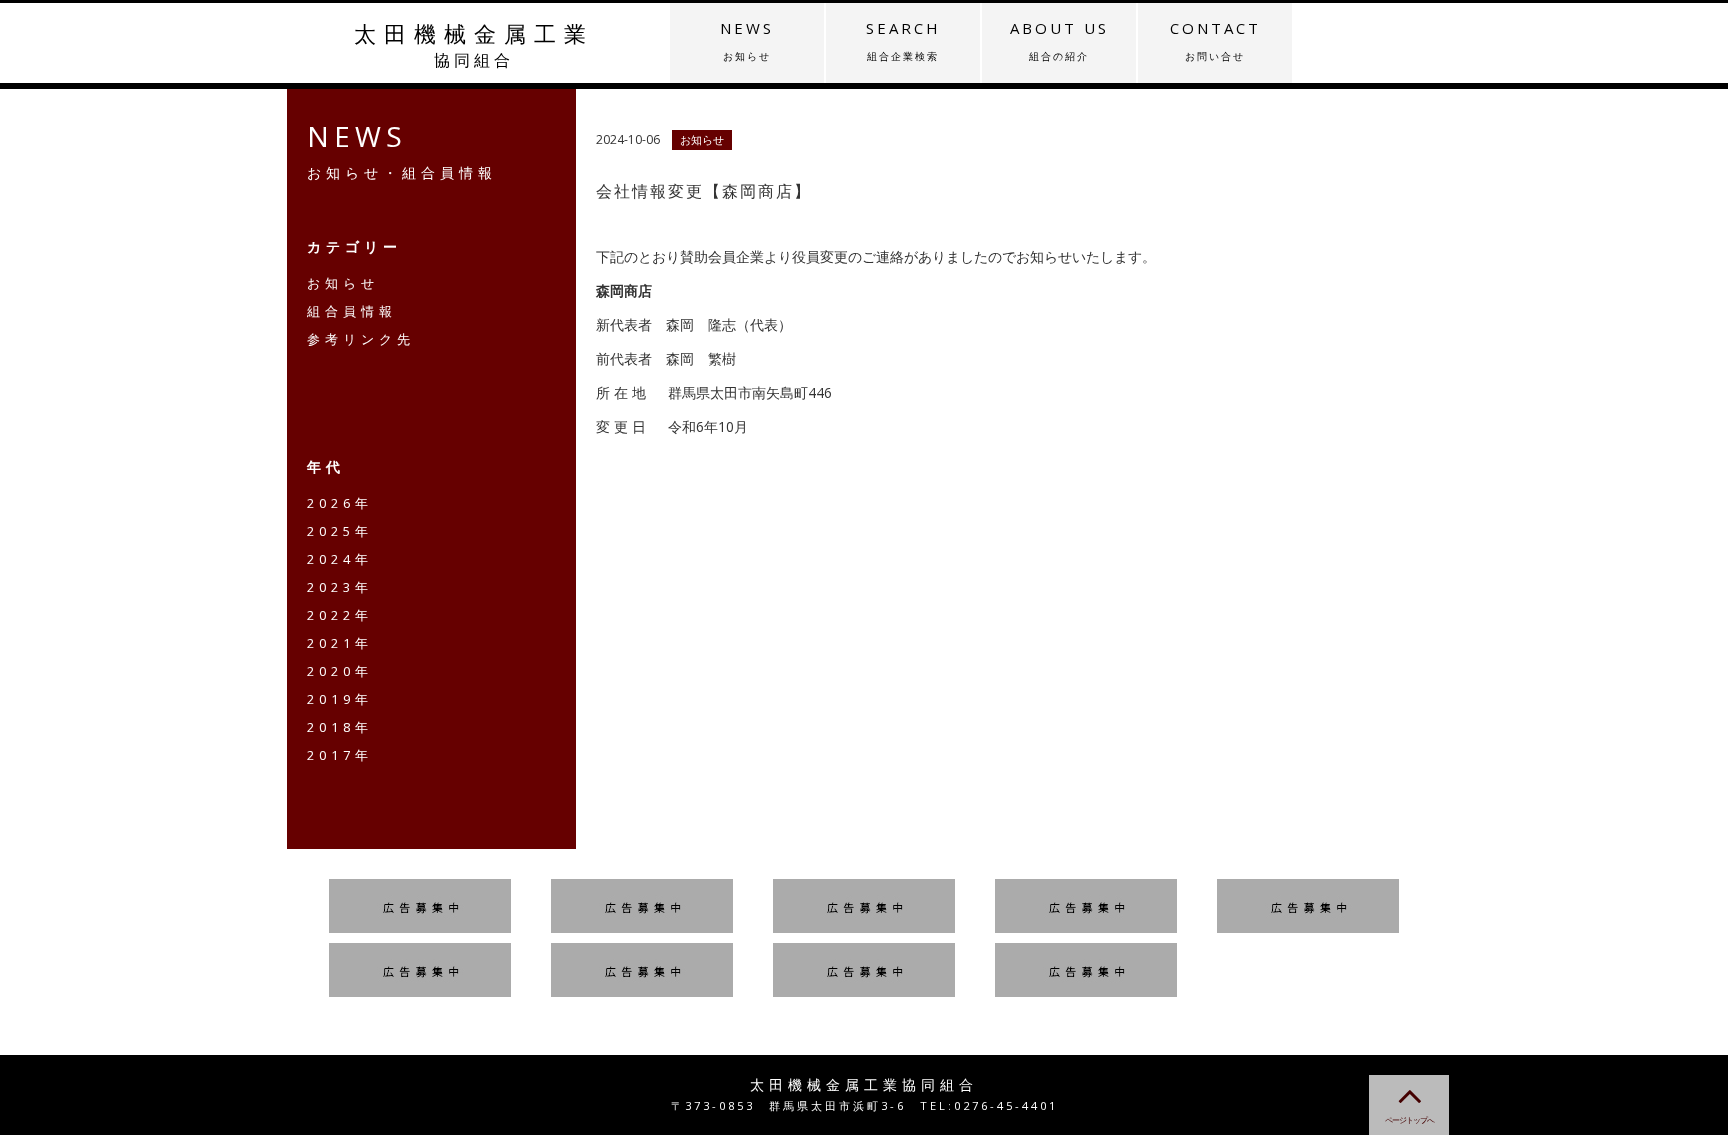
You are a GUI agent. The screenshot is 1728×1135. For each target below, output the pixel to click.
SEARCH (903, 40)
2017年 (340, 755)
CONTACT (1215, 40)
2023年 (340, 587)
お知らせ (343, 283)
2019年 (340, 699)
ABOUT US (1059, 40)
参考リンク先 (361, 339)
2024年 (340, 559)
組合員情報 (352, 311)
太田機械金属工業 (474, 44)
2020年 (340, 671)
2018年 (340, 727)
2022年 (340, 615)
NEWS (747, 40)
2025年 (340, 531)
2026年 (340, 503)
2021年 (340, 643)
